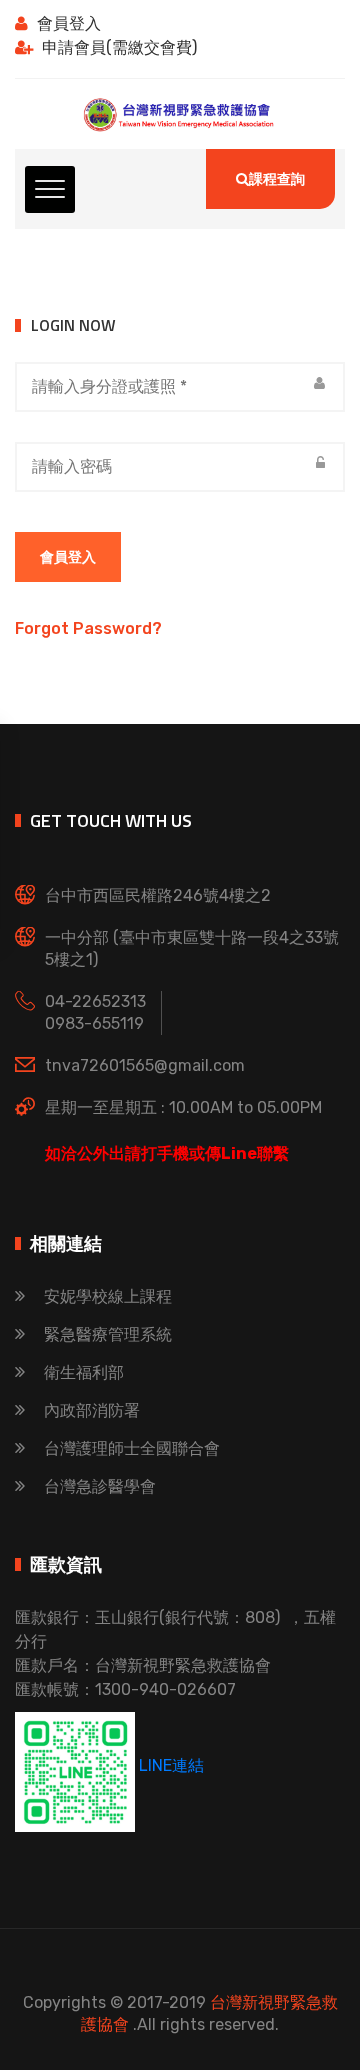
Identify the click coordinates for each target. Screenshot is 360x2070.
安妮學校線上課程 (108, 1296)
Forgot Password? (88, 628)
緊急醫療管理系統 (108, 1334)
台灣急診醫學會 (100, 1486)
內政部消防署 (92, 1410)
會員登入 (69, 23)
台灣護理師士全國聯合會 (132, 1448)
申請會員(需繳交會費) (119, 47)
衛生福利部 (84, 1372)
